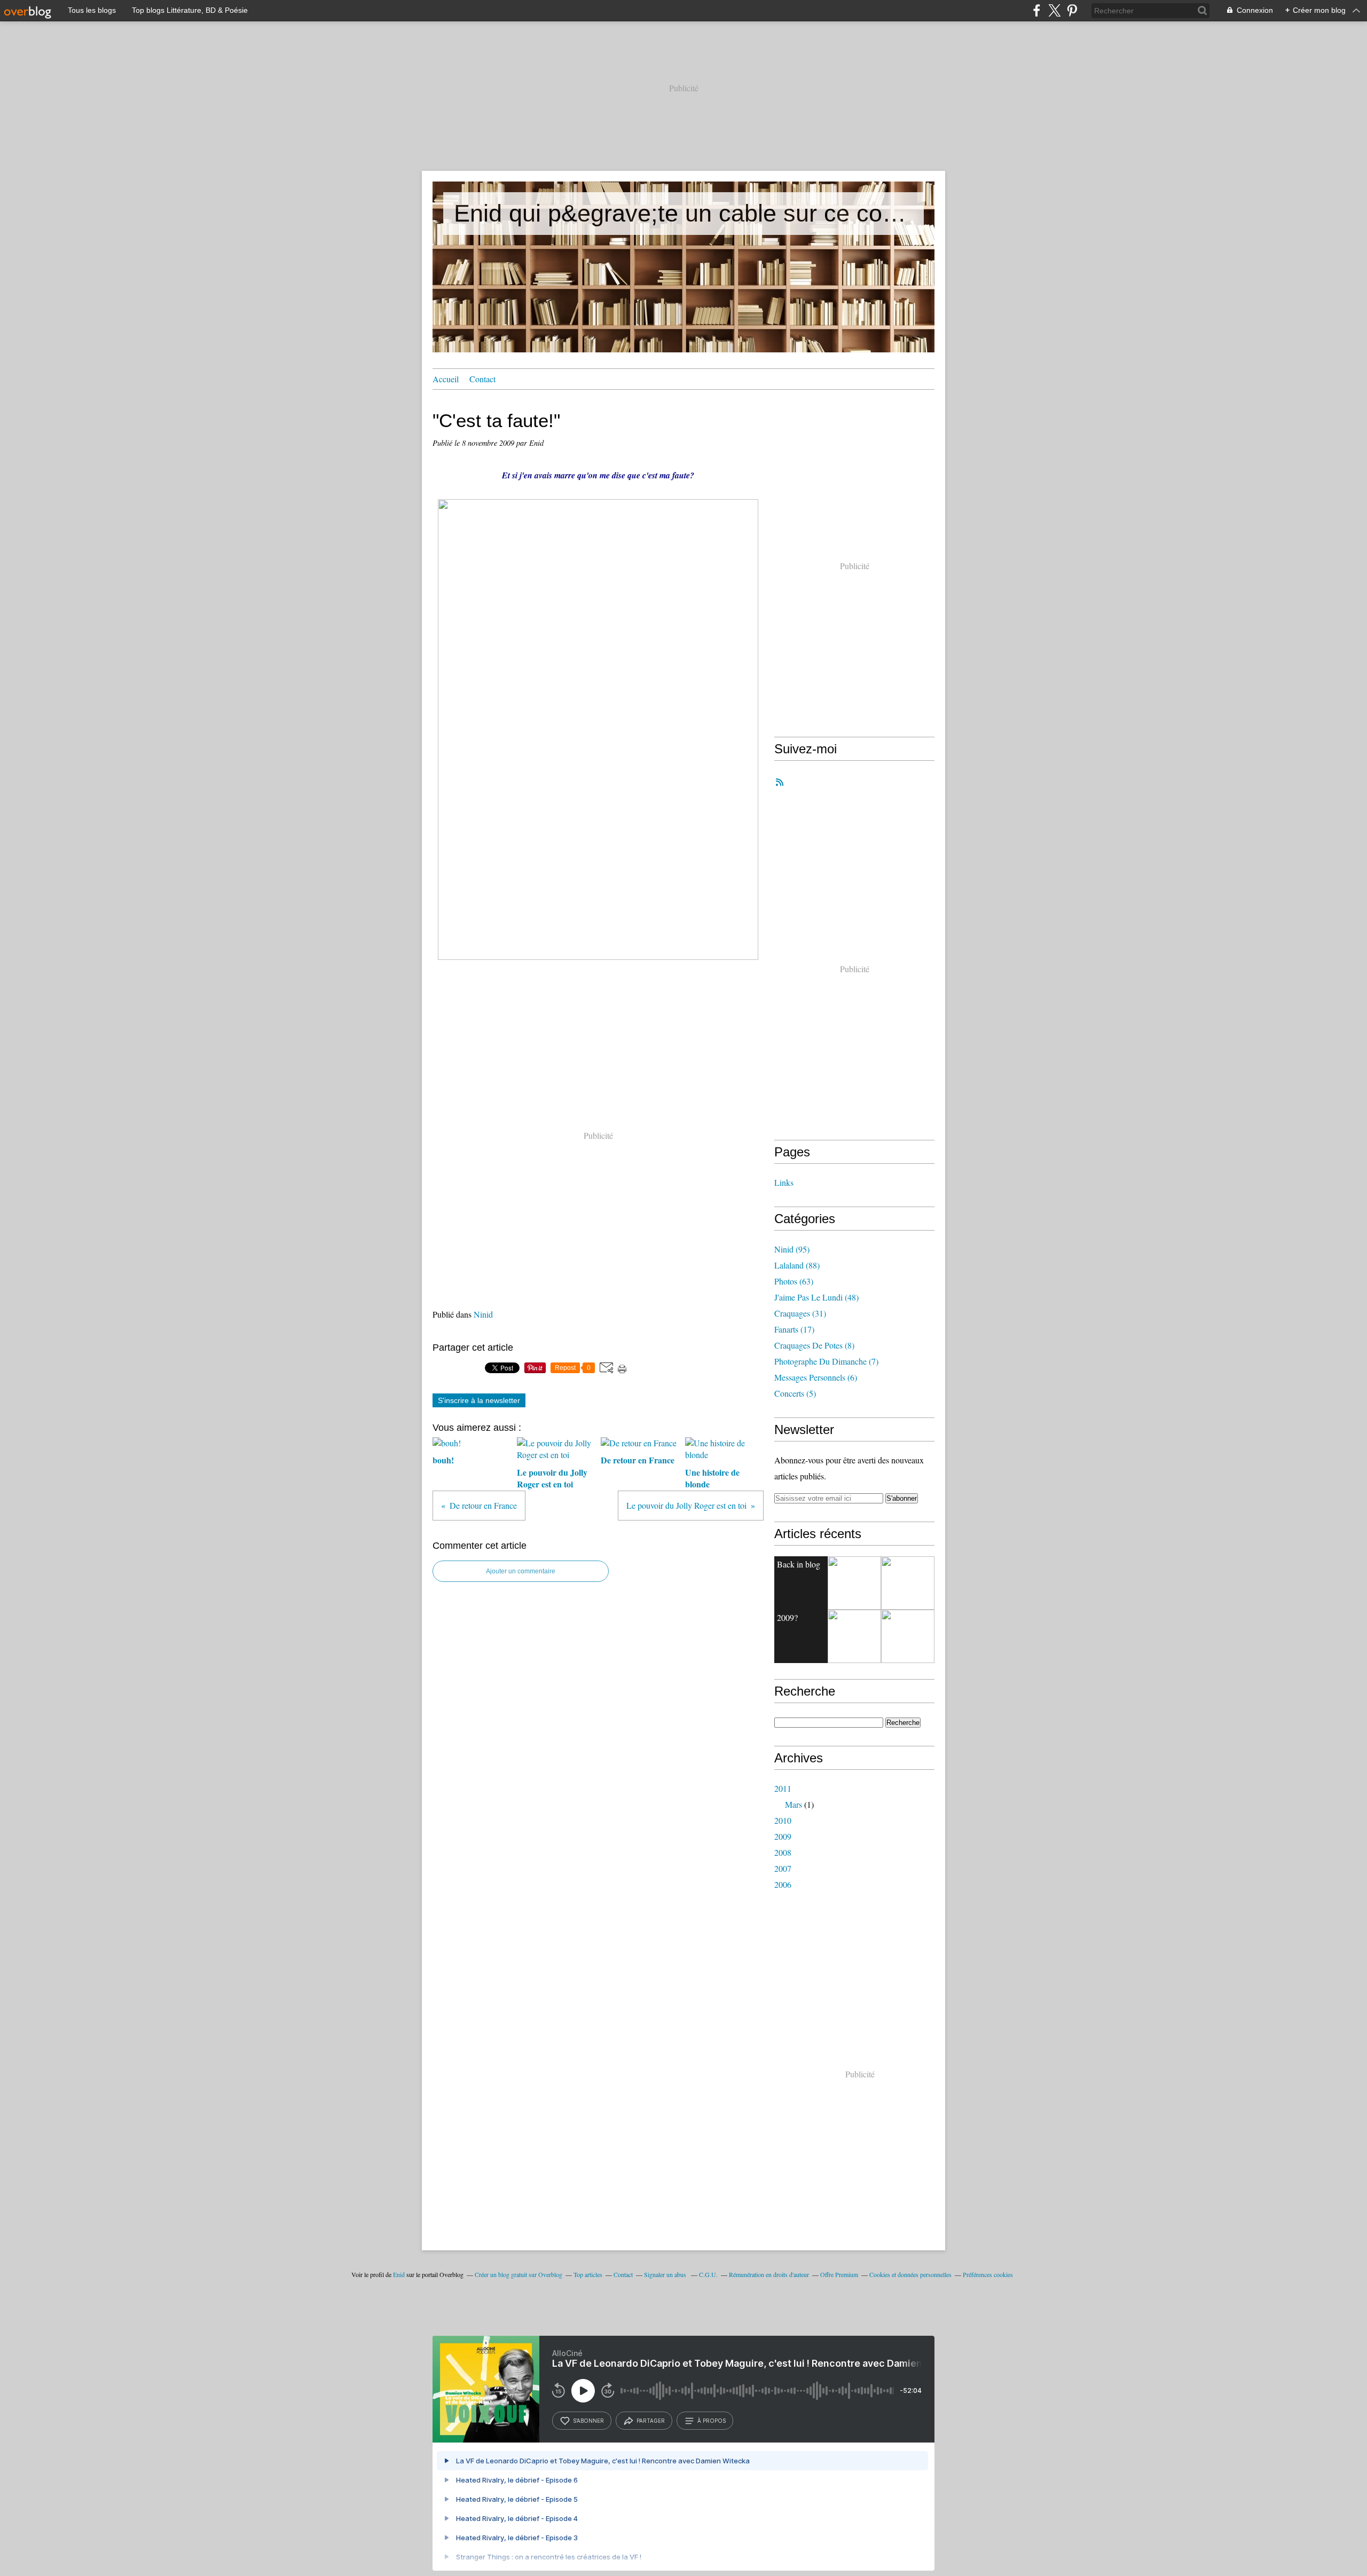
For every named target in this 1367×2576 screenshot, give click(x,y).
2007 (783, 1868)
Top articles (588, 2274)
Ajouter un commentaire (521, 1571)
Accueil (446, 379)
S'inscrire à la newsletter (479, 1400)
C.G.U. (708, 2274)
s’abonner (588, 2421)
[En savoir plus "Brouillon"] (854, 1636)
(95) (792, 1249)
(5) (795, 1393)
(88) (797, 1265)
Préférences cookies (988, 2274)
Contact (482, 379)
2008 (783, 1852)
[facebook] (1037, 10)
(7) (826, 1361)
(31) (800, 1313)
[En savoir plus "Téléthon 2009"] (908, 1636)
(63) (794, 1281)
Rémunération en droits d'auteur (769, 2274)
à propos (712, 2421)
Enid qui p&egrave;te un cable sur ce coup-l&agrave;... (683, 213)
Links (784, 1182)
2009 (783, 1836)
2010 (783, 1820)
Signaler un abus (666, 2274)
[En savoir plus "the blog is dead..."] (854, 1583)
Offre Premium (839, 2274)
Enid (399, 2274)
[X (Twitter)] (1054, 10)
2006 (783, 1884)
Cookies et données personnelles (910, 2274)
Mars (794, 1804)
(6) (816, 1377)
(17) (794, 1329)
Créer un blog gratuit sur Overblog (518, 2274)
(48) (816, 1297)
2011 (783, 1788)
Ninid (483, 1314)
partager (651, 2421)
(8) (814, 1345)
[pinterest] (1072, 10)
